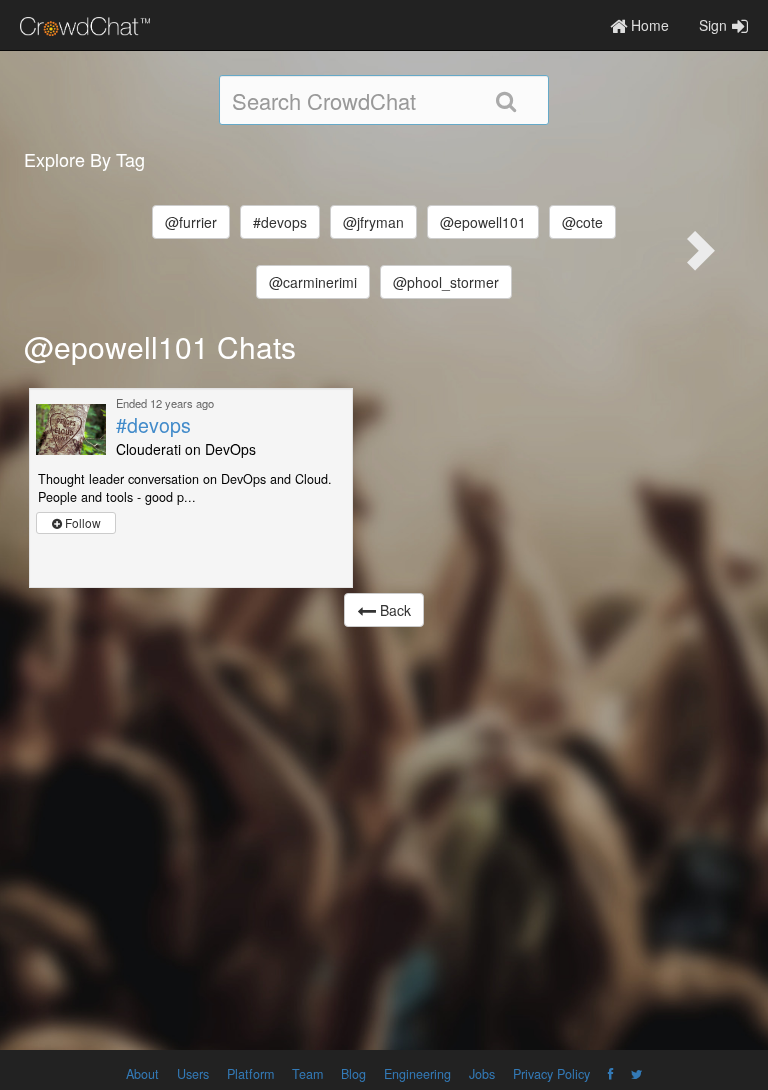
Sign (713, 25)
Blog (353, 1074)
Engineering (417, 1074)
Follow (81, 522)
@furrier (191, 222)
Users (193, 1074)
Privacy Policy (551, 1074)
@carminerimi (313, 282)
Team (307, 1074)
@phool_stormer (446, 282)
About (142, 1074)
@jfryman (373, 222)
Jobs (482, 1074)
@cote (582, 222)
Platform (250, 1074)
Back (393, 610)
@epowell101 (483, 222)
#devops (280, 222)
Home (648, 25)
